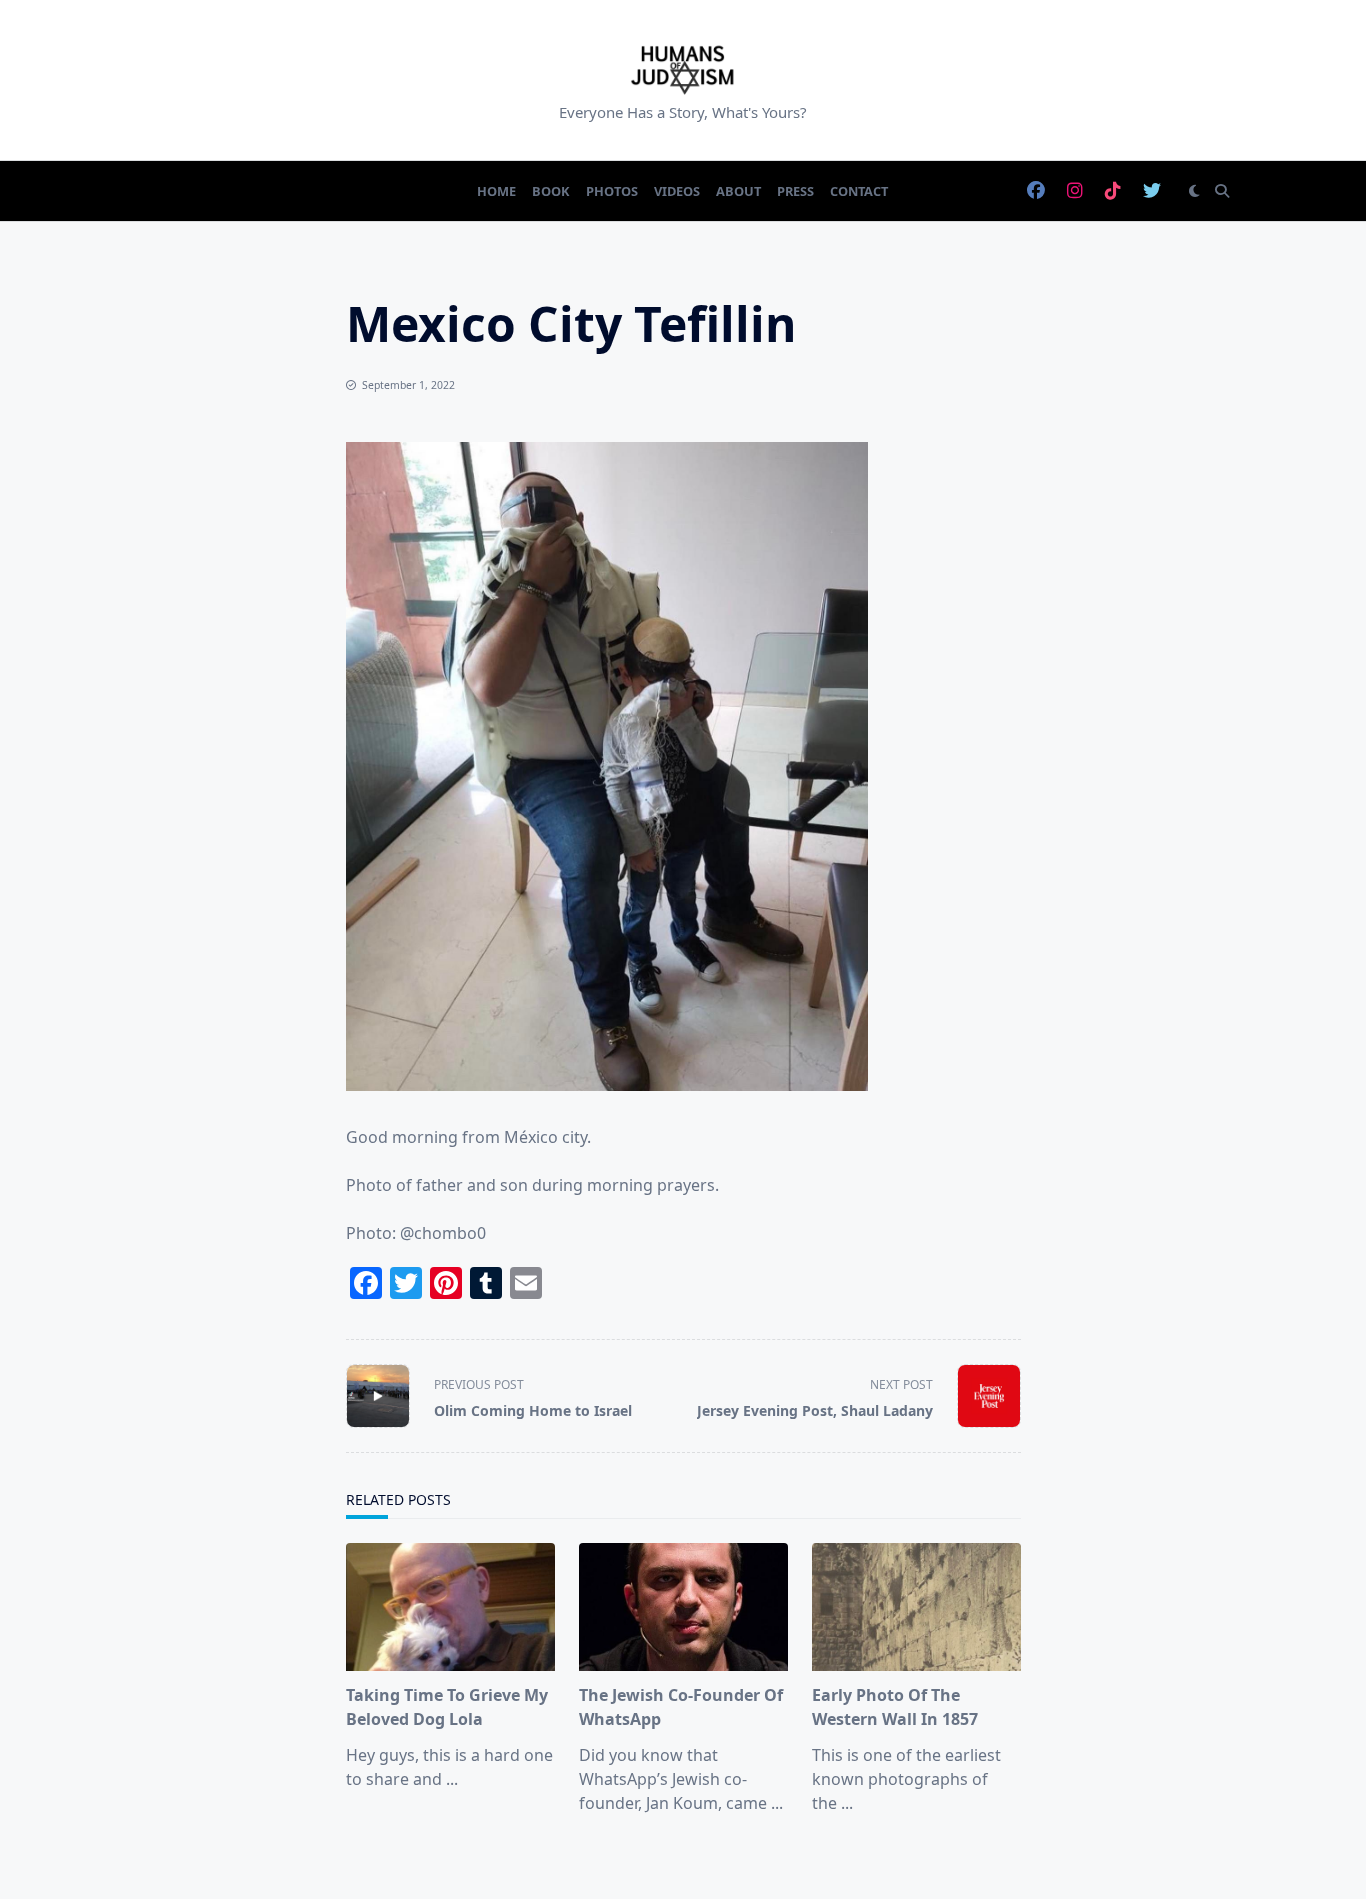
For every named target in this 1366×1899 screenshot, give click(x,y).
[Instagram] (1075, 191)
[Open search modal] (1222, 191)
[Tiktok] (1113, 191)
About (738, 191)
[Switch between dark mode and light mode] (1194, 191)
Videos (677, 191)
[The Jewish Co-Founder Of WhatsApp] (683, 1607)
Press (795, 191)
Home (496, 191)
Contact (859, 191)
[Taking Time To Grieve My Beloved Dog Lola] (450, 1607)
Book (551, 191)
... (452, 1779)
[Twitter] (1152, 191)
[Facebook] (1036, 191)
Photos (612, 191)
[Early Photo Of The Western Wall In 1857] (916, 1607)
